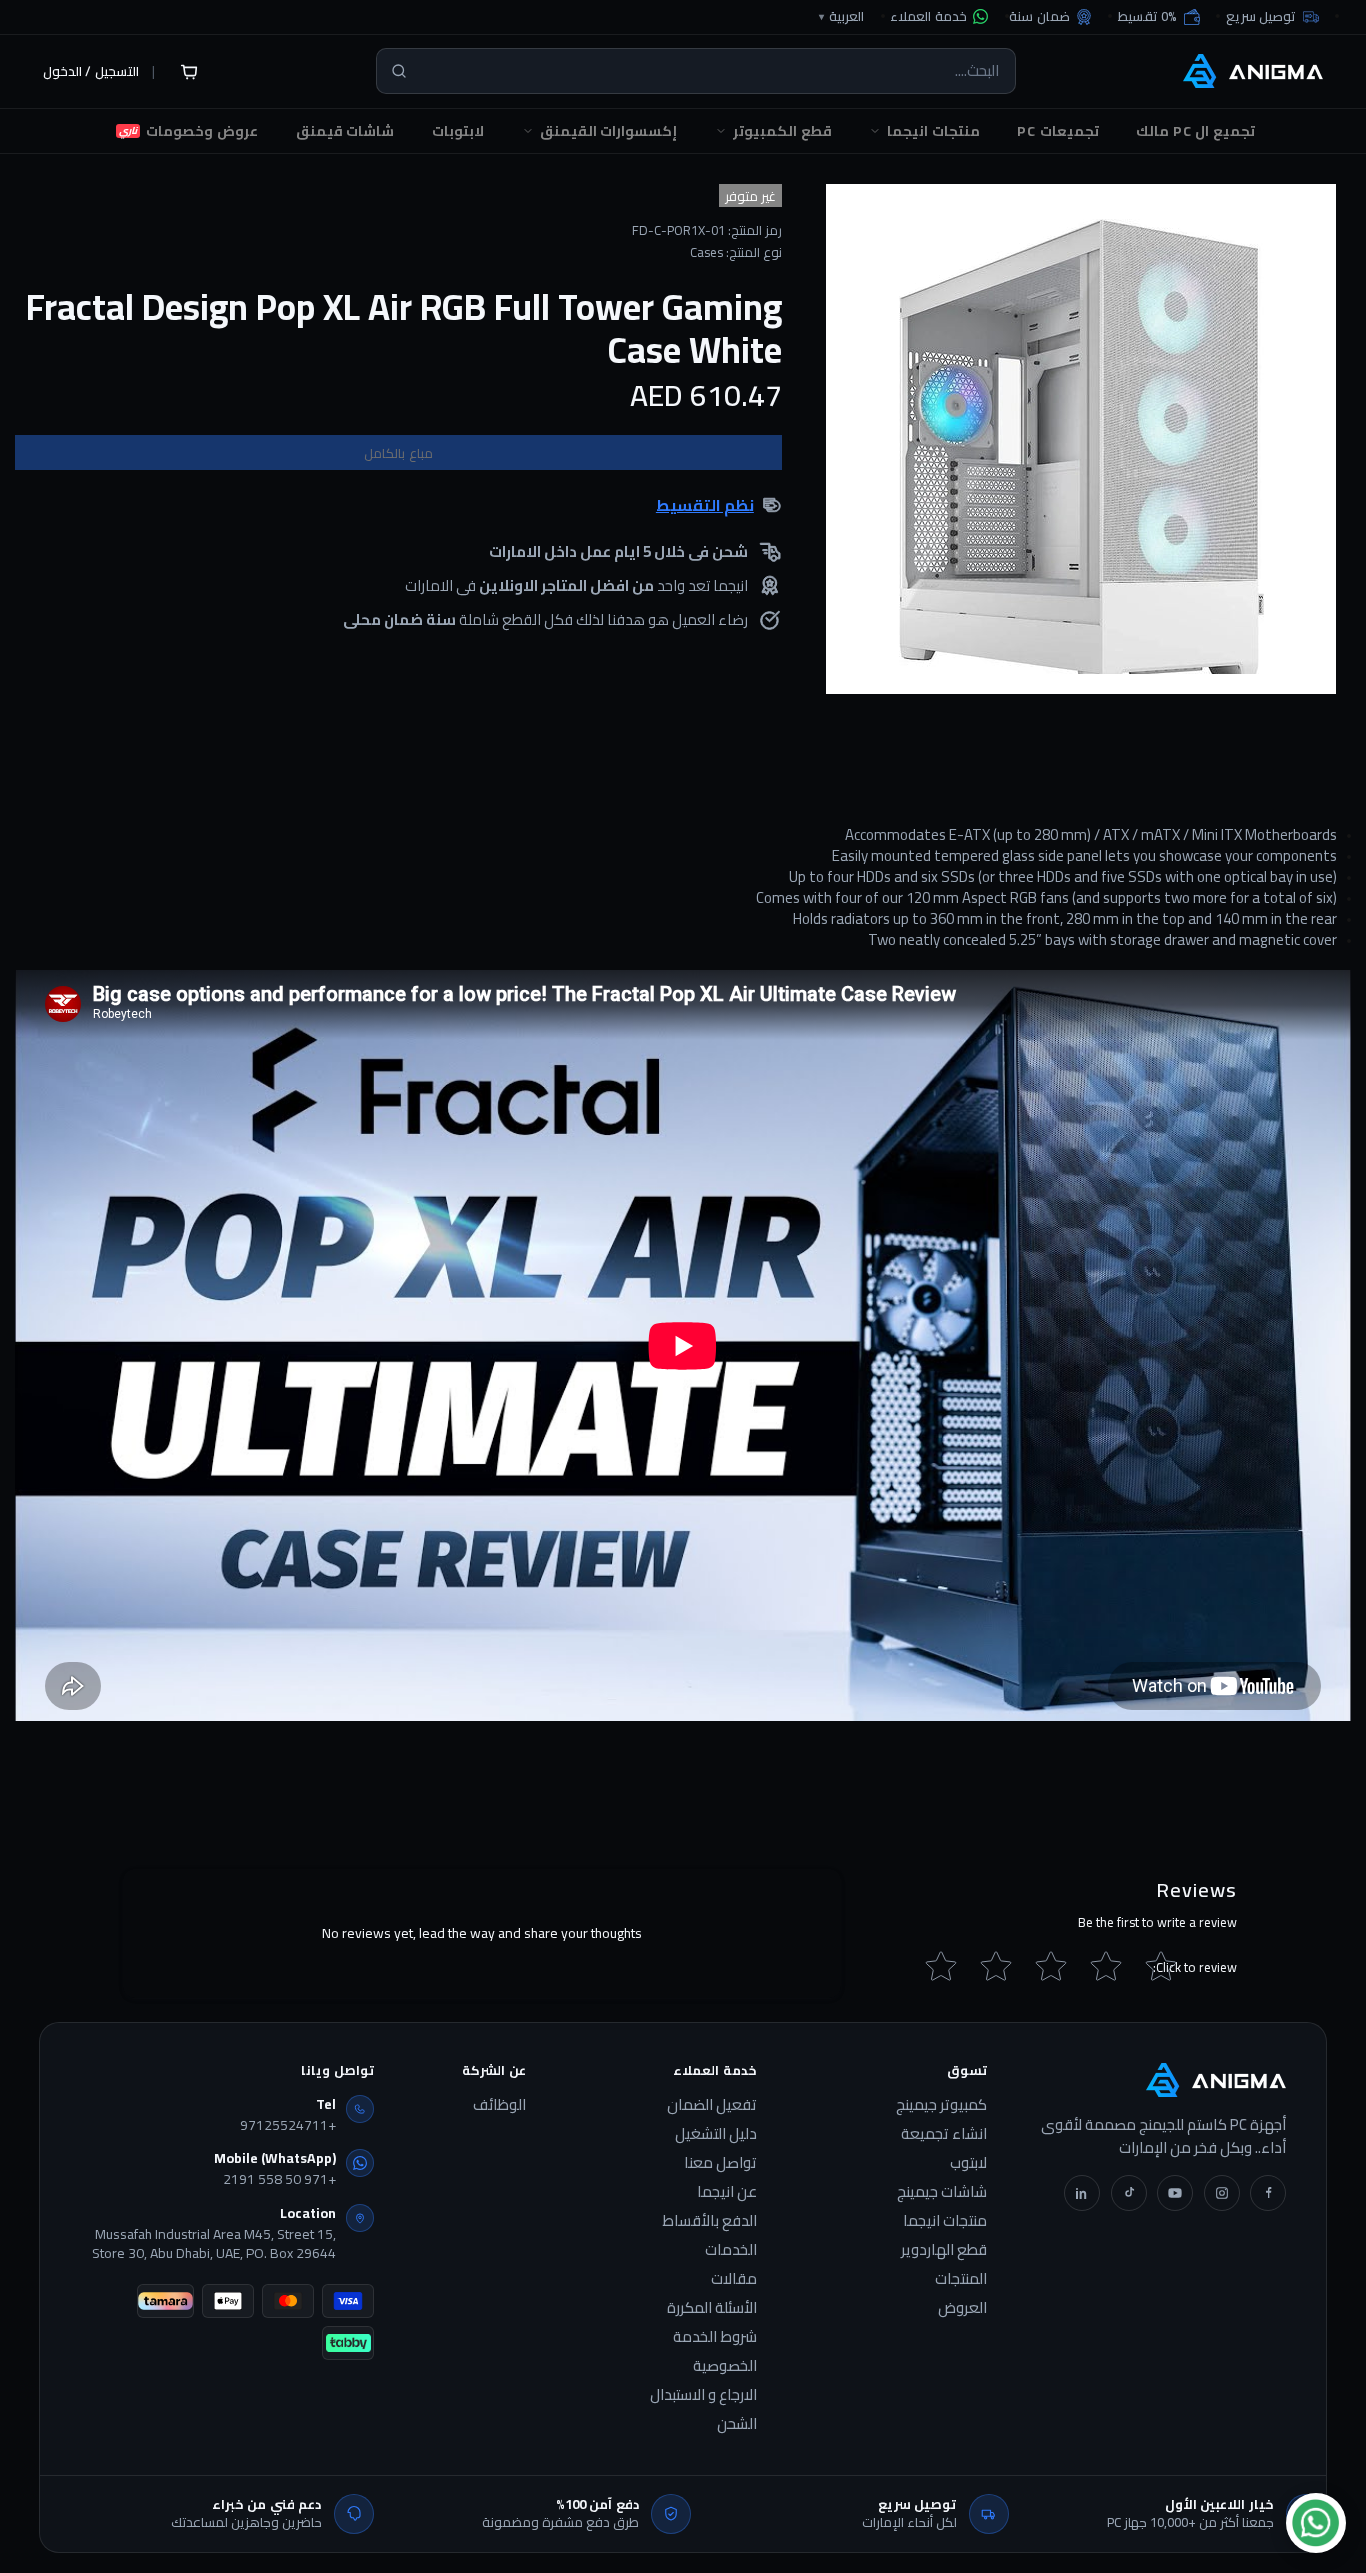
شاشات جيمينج (942, 2192)
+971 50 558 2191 (279, 2180)
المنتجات (961, 2279)
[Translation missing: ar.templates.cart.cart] (189, 71)
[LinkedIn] (1082, 2193)
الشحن (737, 2424)
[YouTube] (1175, 2193)
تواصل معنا (720, 2163)
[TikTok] (1129, 2193)
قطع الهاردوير (944, 2250)
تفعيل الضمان (712, 2105)
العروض (962, 2308)
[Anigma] (1253, 71)
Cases (706, 252)
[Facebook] (1268, 2193)
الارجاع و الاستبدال (703, 2395)
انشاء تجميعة (944, 2134)
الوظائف (499, 2105)
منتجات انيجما (945, 2221)
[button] (1159, 17)
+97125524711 (288, 2126)
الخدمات (731, 2250)
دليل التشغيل (716, 2134)
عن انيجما (727, 2192)
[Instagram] (1222, 2193)
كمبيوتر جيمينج (941, 2105)
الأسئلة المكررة (712, 2308)
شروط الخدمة (715, 2337)
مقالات (734, 2279)
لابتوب (968, 2163)
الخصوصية (725, 2366)
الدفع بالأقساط (709, 2221)
